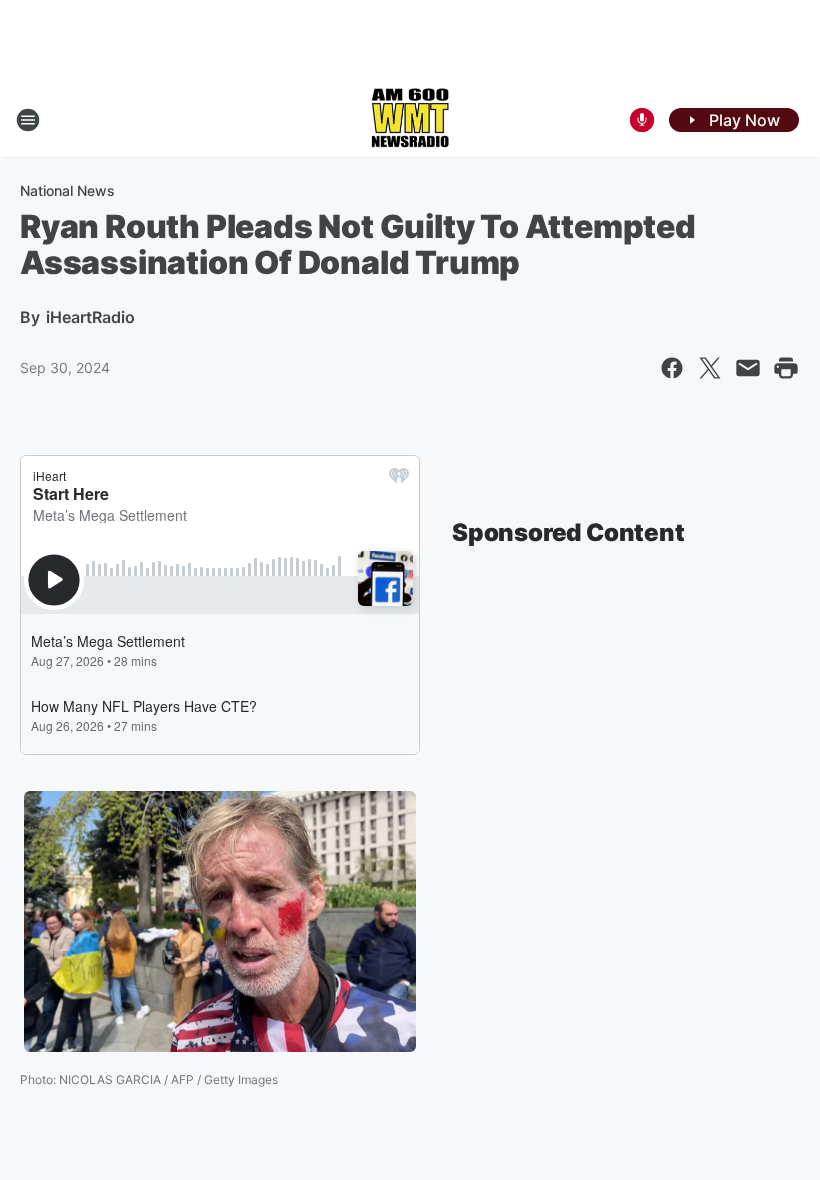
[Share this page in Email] (748, 368)
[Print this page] (786, 368)
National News (67, 190)
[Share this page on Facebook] (672, 368)
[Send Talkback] (642, 120)
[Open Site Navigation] (28, 120)
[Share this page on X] (710, 368)
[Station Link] (410, 120)
